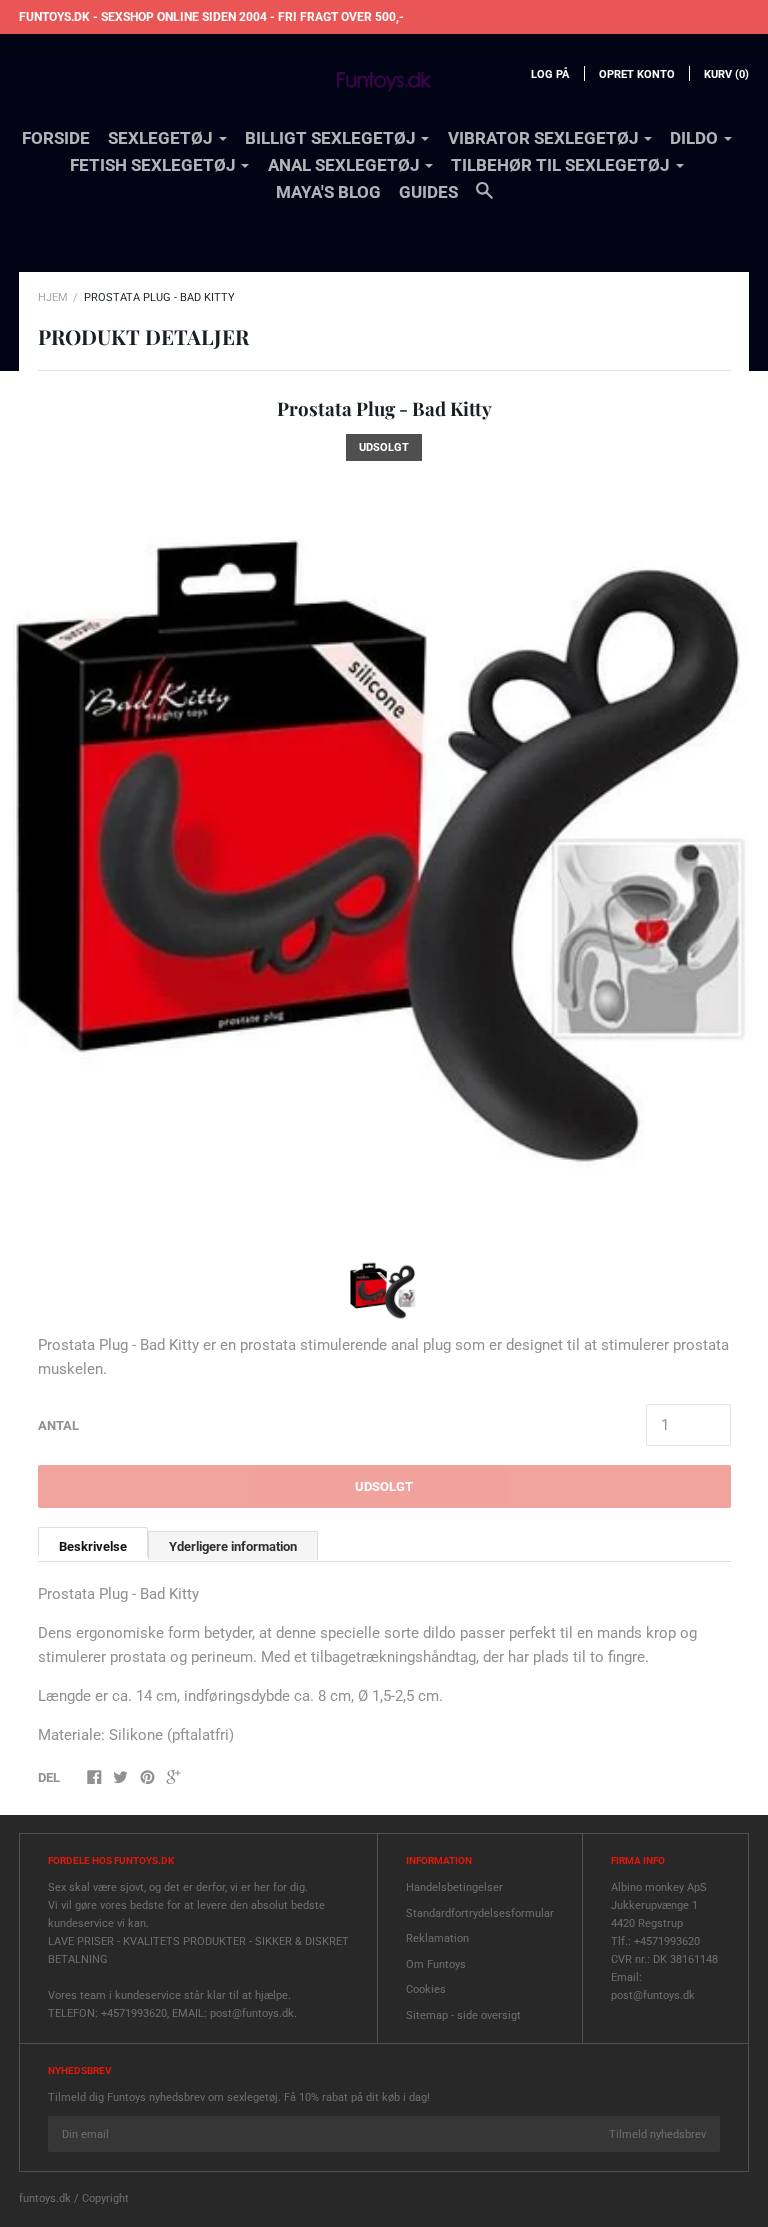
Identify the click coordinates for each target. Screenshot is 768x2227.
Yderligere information (233, 1546)
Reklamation (437, 1938)
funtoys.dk (45, 2198)
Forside (56, 138)
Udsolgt (384, 1486)
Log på (550, 74)
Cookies (426, 1989)
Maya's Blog (328, 192)
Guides (428, 192)
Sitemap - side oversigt (463, 2015)
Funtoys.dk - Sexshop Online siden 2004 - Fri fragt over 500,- (211, 17)
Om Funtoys (436, 1964)
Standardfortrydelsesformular (480, 1913)
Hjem (53, 297)
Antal (58, 1425)
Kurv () (726, 74)
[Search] (484, 200)
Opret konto (637, 74)
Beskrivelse (93, 1546)
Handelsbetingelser (454, 1887)
